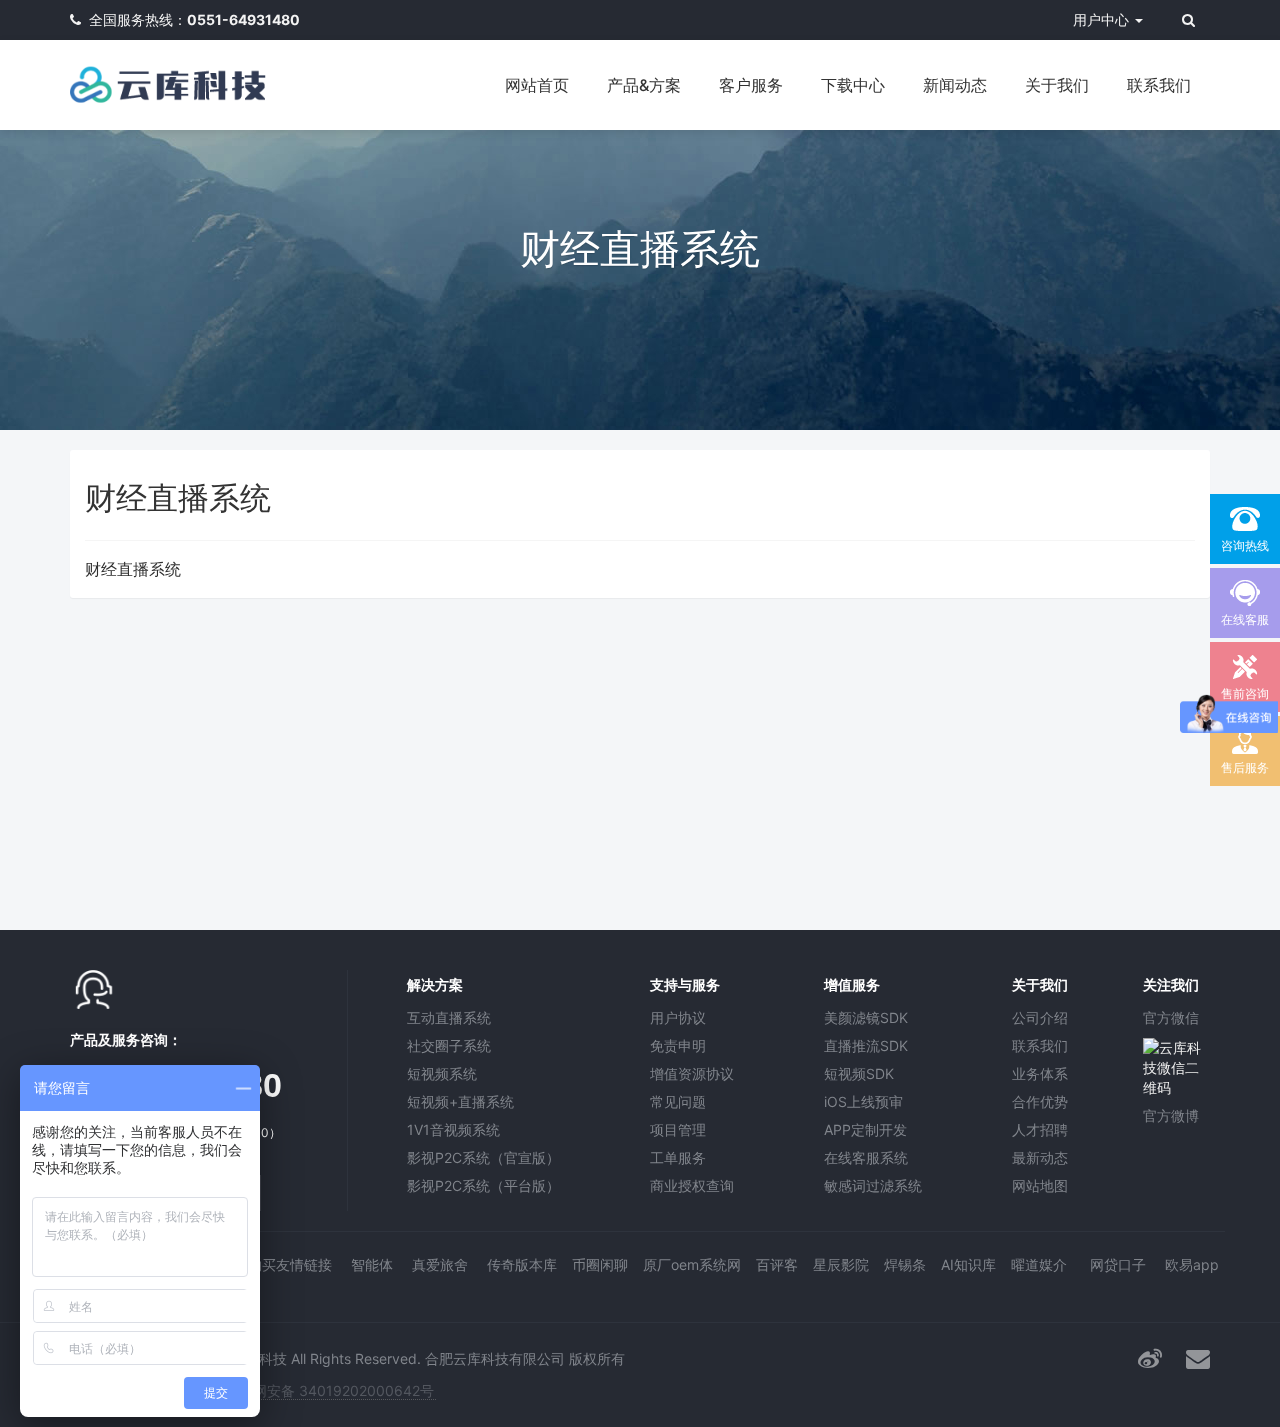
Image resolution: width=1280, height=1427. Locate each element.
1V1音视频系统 (453, 1129)
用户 (1101, 19)
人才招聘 (1040, 1129)
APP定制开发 (865, 1129)
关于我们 (1057, 85)
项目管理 (678, 1129)
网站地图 (1040, 1185)
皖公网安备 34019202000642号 (329, 1390)
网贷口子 (1118, 1264)
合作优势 (1040, 1101)
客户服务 (751, 85)
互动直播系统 (449, 1017)
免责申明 (678, 1045)
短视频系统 (442, 1073)
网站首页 (537, 85)
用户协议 (678, 1017)
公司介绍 (1040, 1017)
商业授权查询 (692, 1185)
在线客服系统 (866, 1157)
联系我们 (1159, 85)
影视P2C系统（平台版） (483, 1185)
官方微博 (1171, 1115)
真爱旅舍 (440, 1264)
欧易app (1192, 1264)
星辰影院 (841, 1264)
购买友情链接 (290, 1264)
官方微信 (1171, 1017)
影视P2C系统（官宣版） (483, 1157)
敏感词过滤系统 (873, 1185)
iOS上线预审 (863, 1101)
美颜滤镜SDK (866, 1017)
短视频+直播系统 (460, 1101)
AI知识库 (968, 1264)
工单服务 (678, 1157)
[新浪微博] (1150, 1358)
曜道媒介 (1039, 1264)
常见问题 (678, 1101)
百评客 (777, 1264)
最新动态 (1040, 1157)
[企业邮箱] (1198, 1358)
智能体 (372, 1264)
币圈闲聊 (600, 1264)
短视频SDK (859, 1073)
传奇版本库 (522, 1264)
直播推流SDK (866, 1045)
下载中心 (853, 85)
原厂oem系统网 (692, 1264)
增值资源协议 (692, 1073)
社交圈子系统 (449, 1045)
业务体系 (1040, 1073)
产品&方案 (644, 85)
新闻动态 (955, 85)
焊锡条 (905, 1264)
